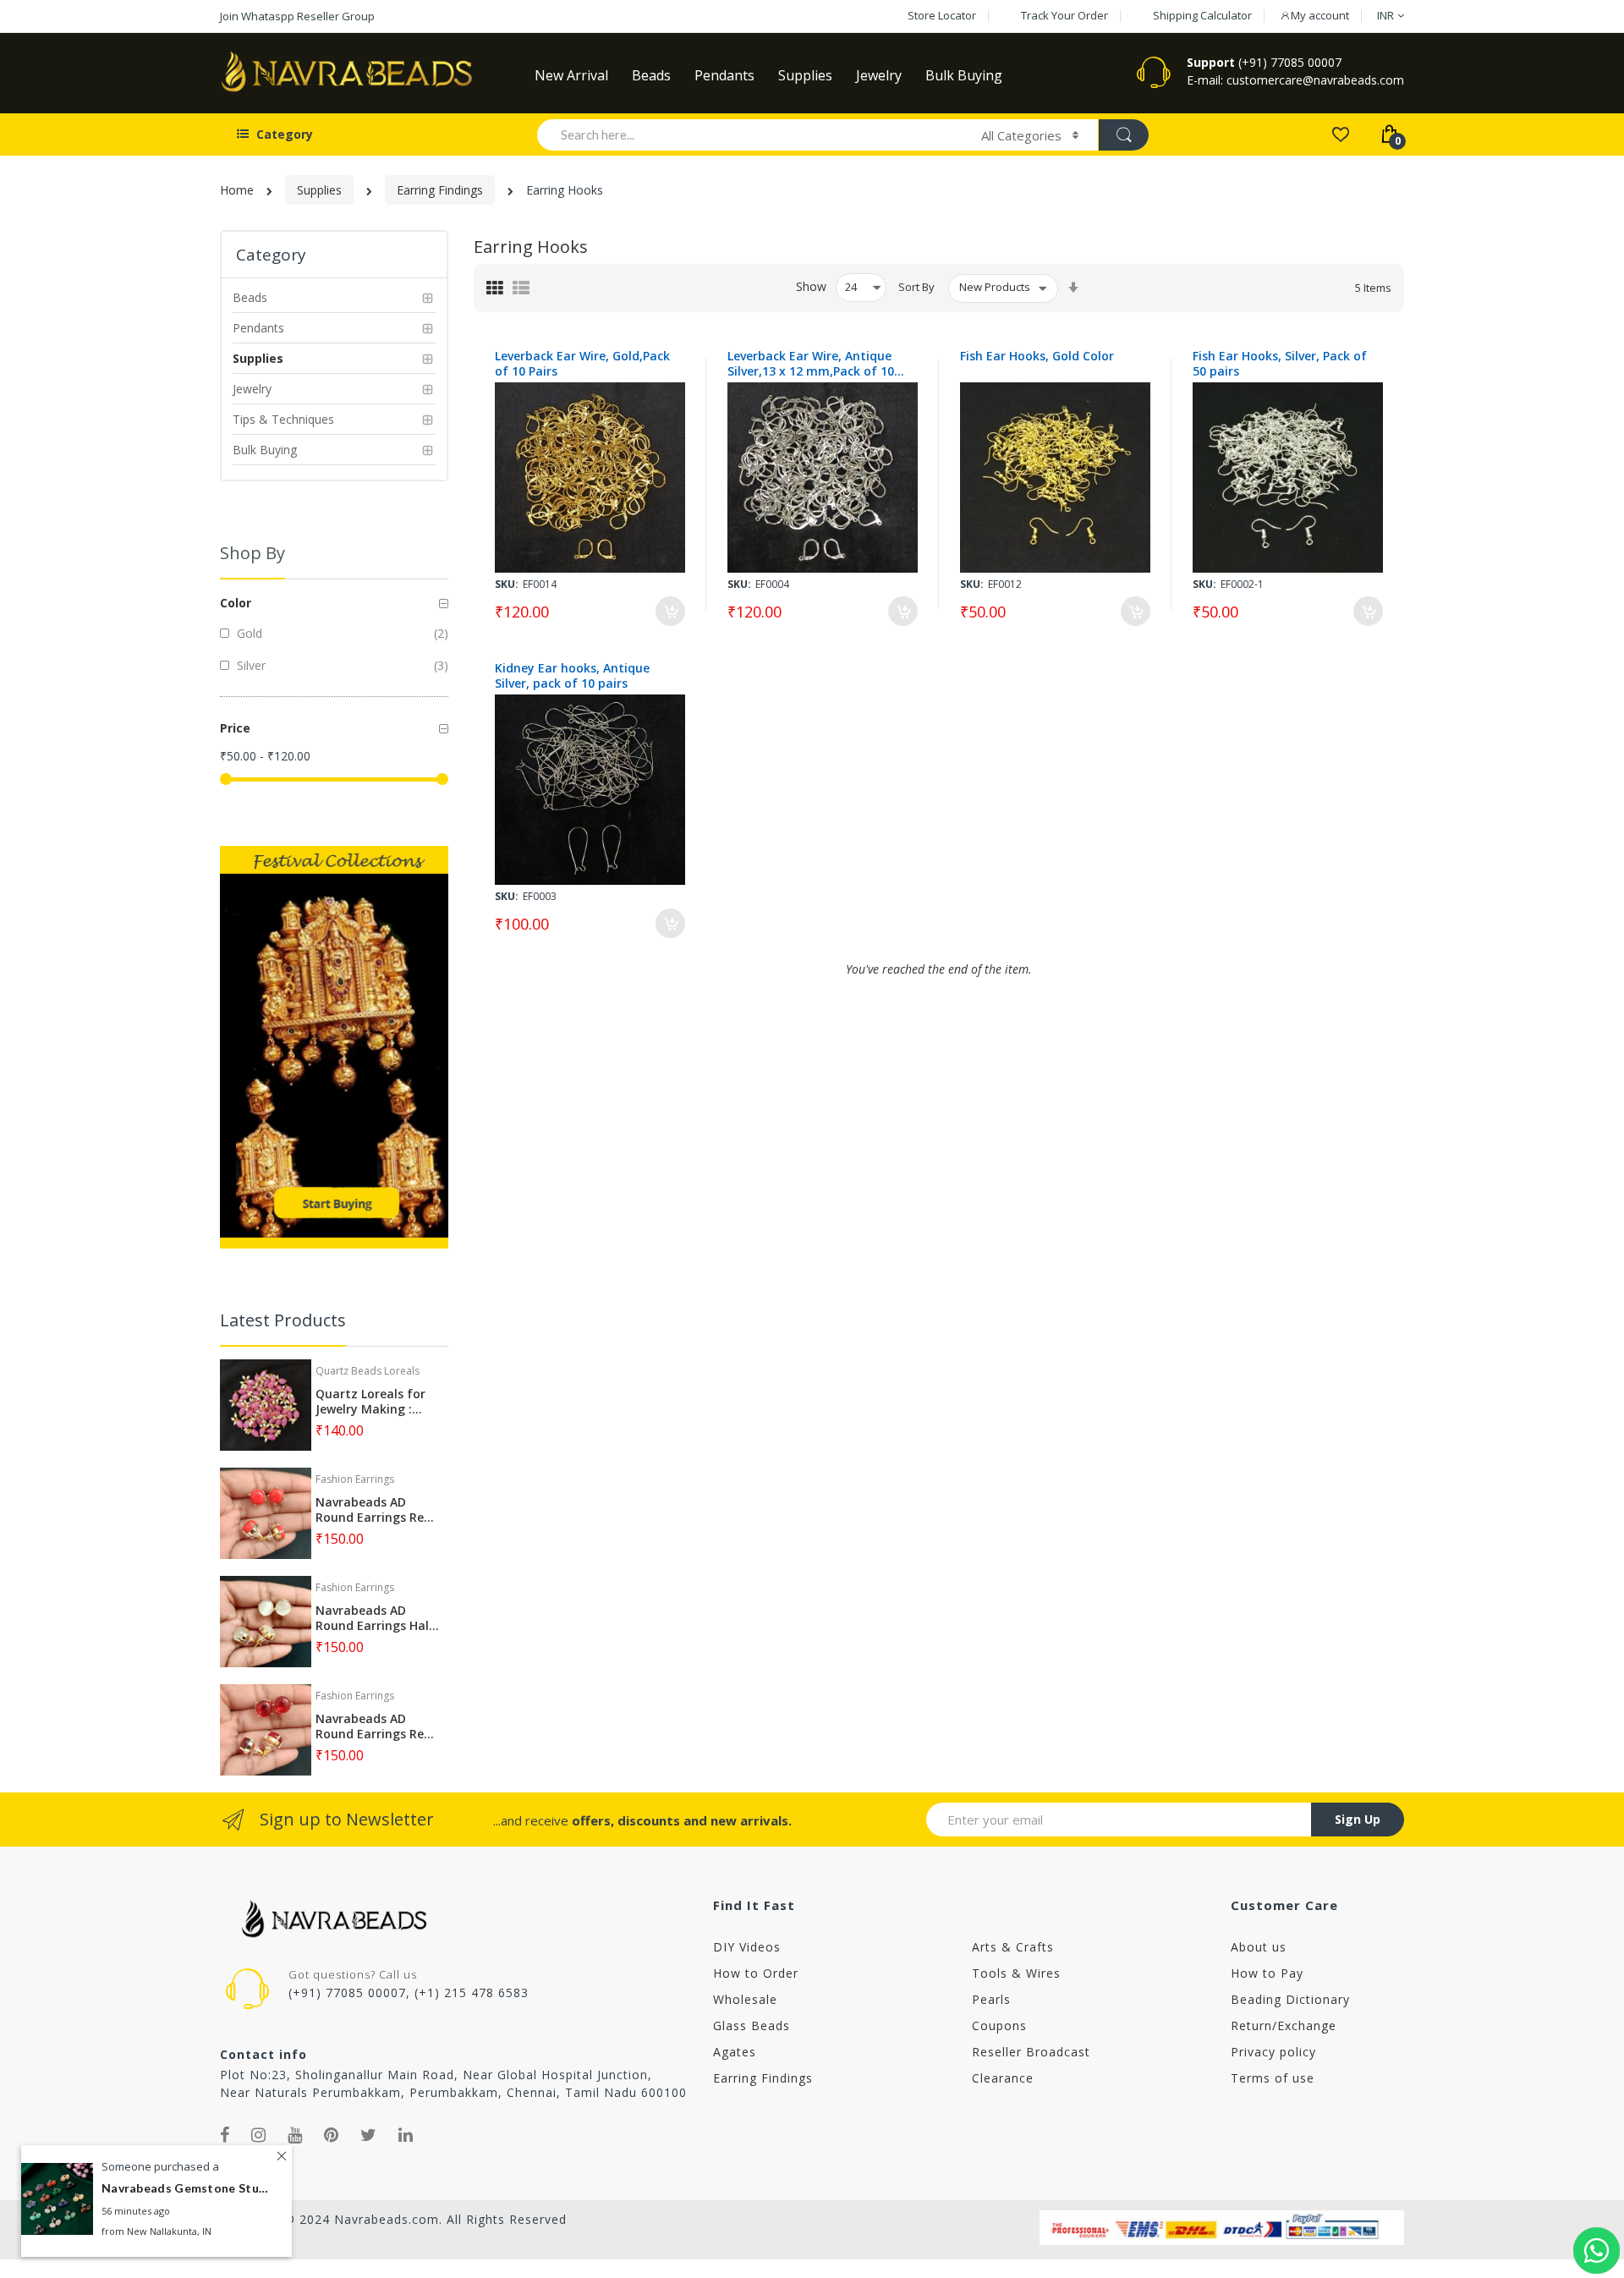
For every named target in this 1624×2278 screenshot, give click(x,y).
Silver (250, 665)
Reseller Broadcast (1031, 2052)
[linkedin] (406, 2135)
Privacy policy (1273, 2052)
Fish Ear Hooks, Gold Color (1037, 356)
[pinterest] (332, 2135)
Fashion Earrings (355, 1479)
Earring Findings (440, 190)
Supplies (319, 190)
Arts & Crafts (1013, 1947)
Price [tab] (235, 728)
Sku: (507, 584)
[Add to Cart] (670, 611)
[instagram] (259, 2135)
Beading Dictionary (1290, 1999)
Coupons (999, 2025)
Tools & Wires (1016, 1973)
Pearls (991, 1999)
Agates (735, 2052)
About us (1259, 1947)
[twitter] (369, 2135)
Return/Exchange (1284, 2025)
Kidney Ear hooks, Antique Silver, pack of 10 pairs (572, 676)
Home (237, 190)
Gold (248, 633)
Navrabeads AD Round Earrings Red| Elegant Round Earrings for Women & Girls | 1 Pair (377, 1726)
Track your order (1064, 15)
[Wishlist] (1340, 133)
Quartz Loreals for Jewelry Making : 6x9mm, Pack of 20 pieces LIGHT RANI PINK (370, 1402)
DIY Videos (747, 1947)
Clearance (1003, 2078)
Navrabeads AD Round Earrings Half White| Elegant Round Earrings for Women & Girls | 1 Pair (375, 1618)
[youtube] (295, 2135)
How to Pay (1267, 1973)
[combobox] (752, 134)
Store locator (942, 15)
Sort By (916, 287)
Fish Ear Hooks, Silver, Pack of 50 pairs (1280, 364)
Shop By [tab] (252, 553)
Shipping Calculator (1202, 15)
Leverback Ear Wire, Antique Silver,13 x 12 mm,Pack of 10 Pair (811, 364)
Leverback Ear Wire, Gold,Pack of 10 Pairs (582, 364)
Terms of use (1273, 2078)
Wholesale (745, 1999)
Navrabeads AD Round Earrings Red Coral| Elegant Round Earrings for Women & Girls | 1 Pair (373, 1510)
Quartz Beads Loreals (368, 1371)
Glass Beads (752, 2025)
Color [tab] (236, 603)
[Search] (1123, 135)
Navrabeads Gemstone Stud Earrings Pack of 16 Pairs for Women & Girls (186, 2189)
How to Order (756, 1973)
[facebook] (225, 2135)
